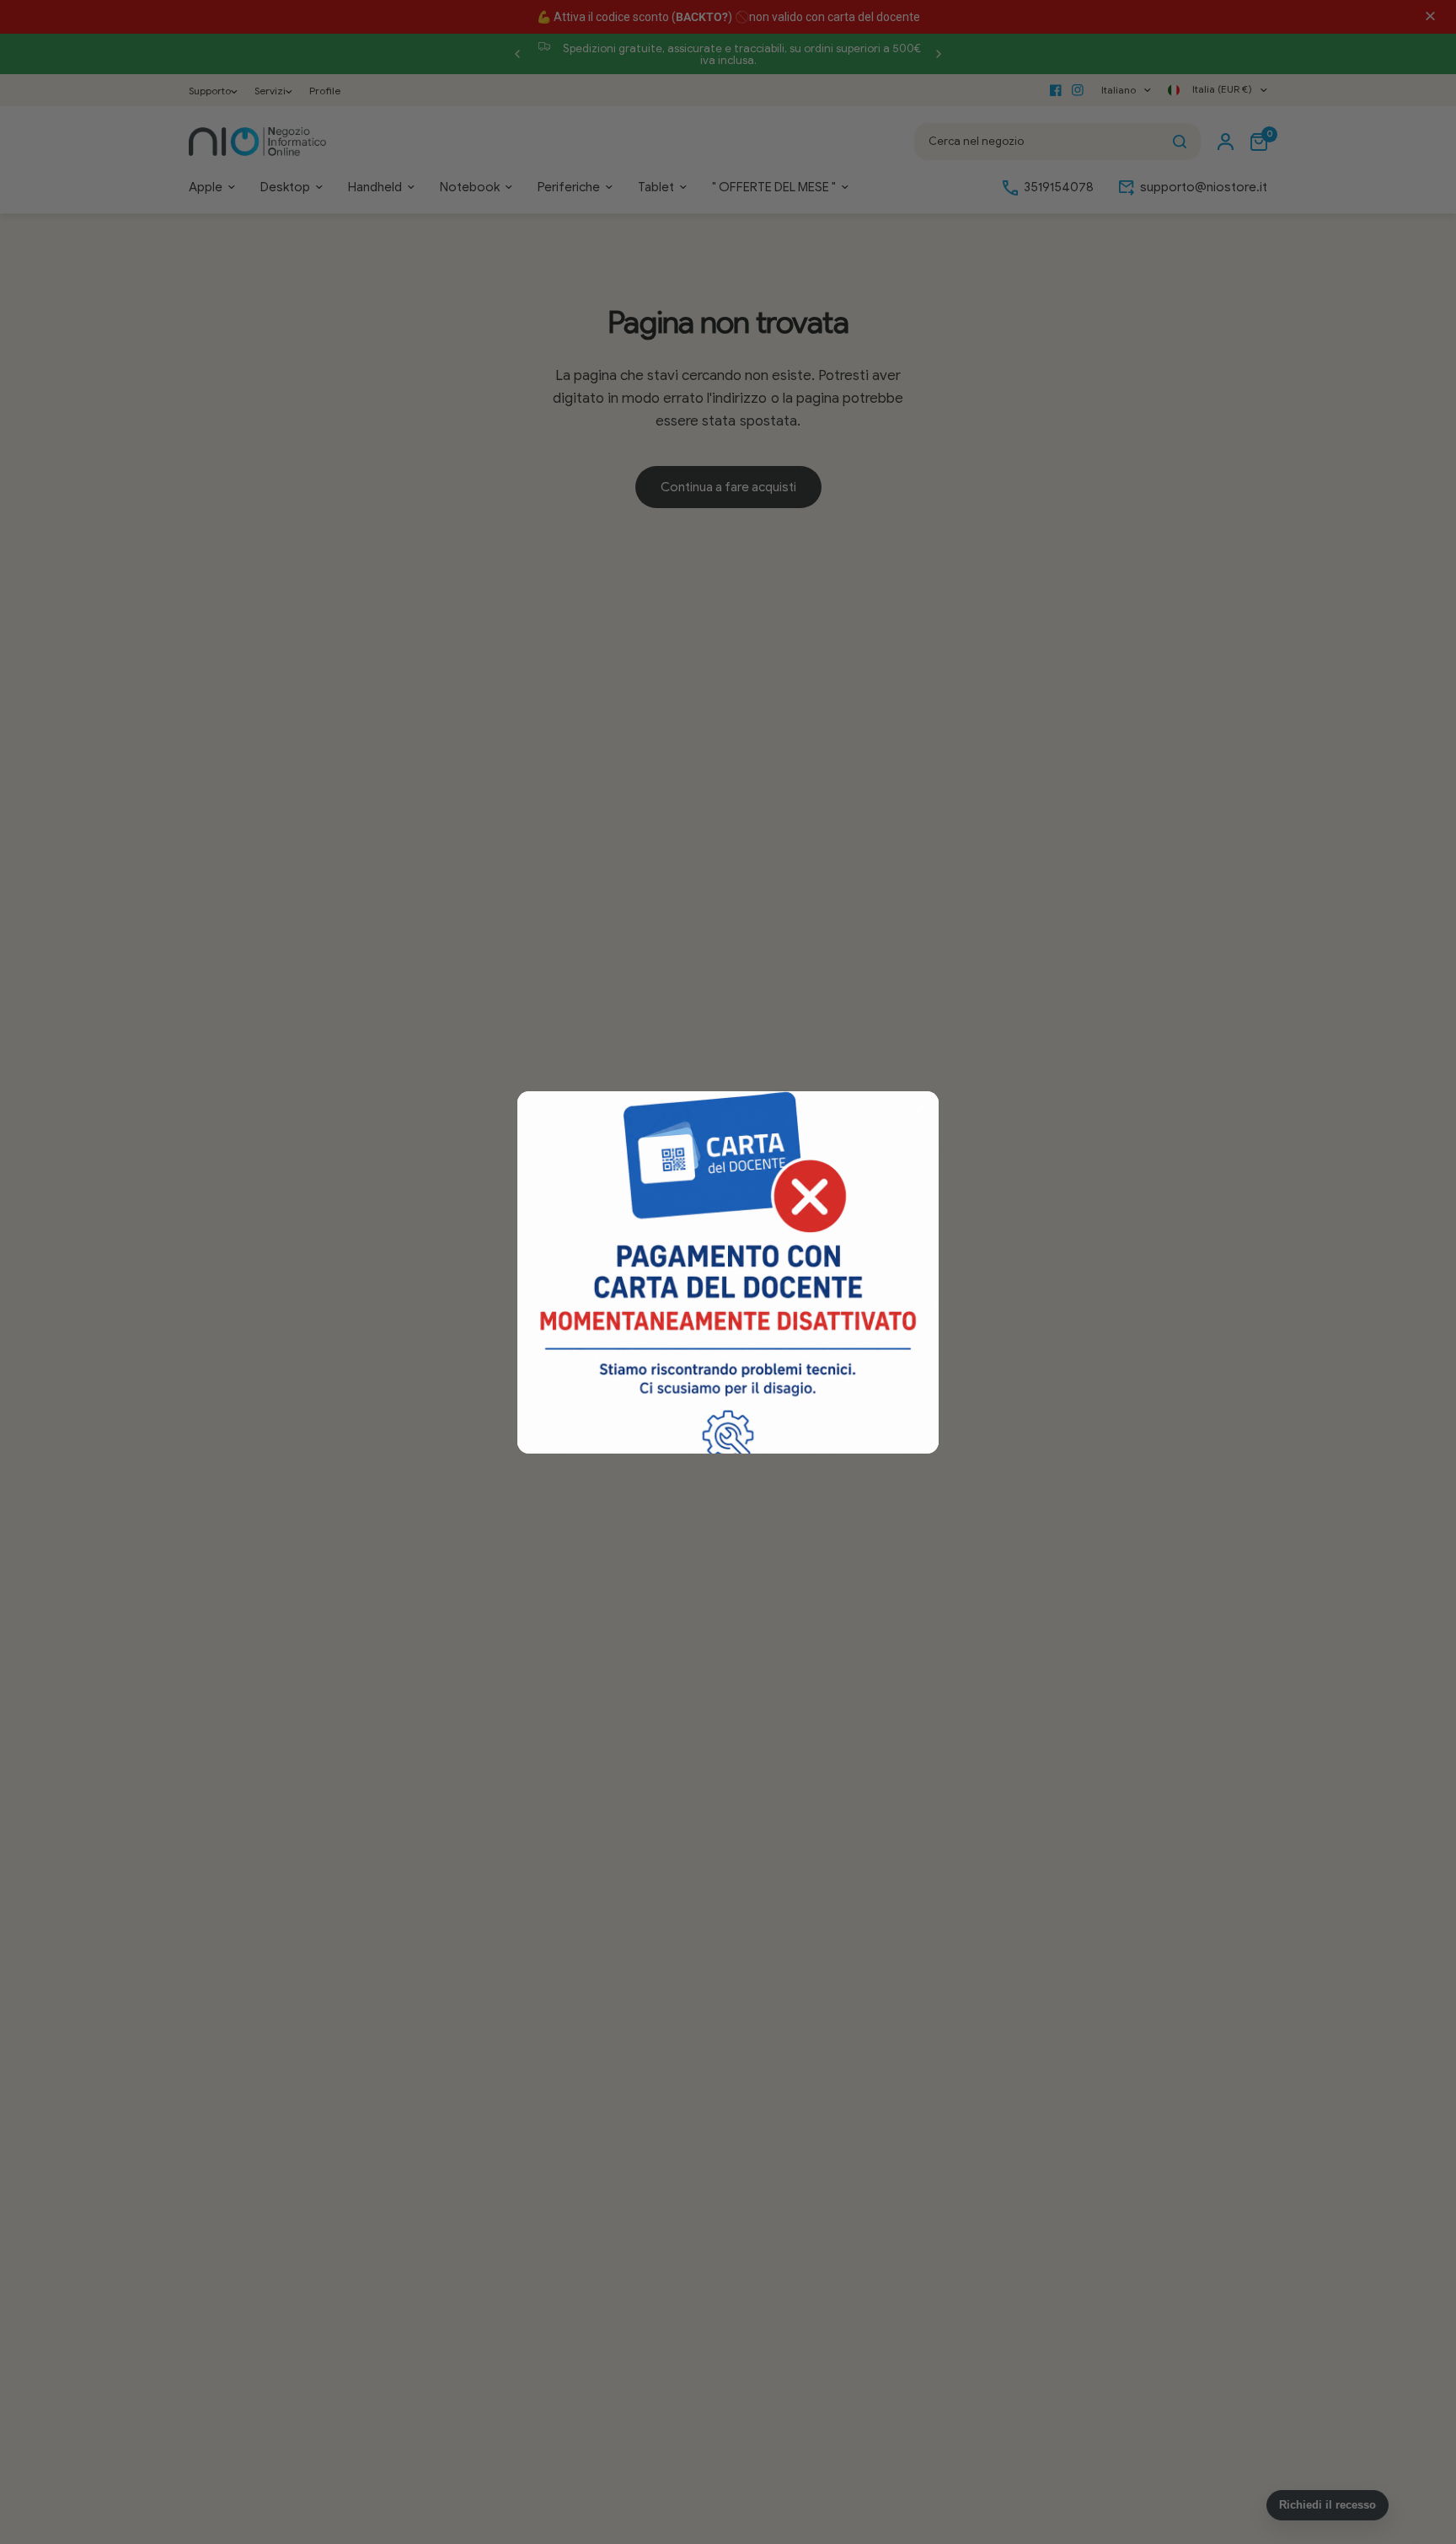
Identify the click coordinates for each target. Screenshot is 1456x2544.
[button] (919, 1111)
